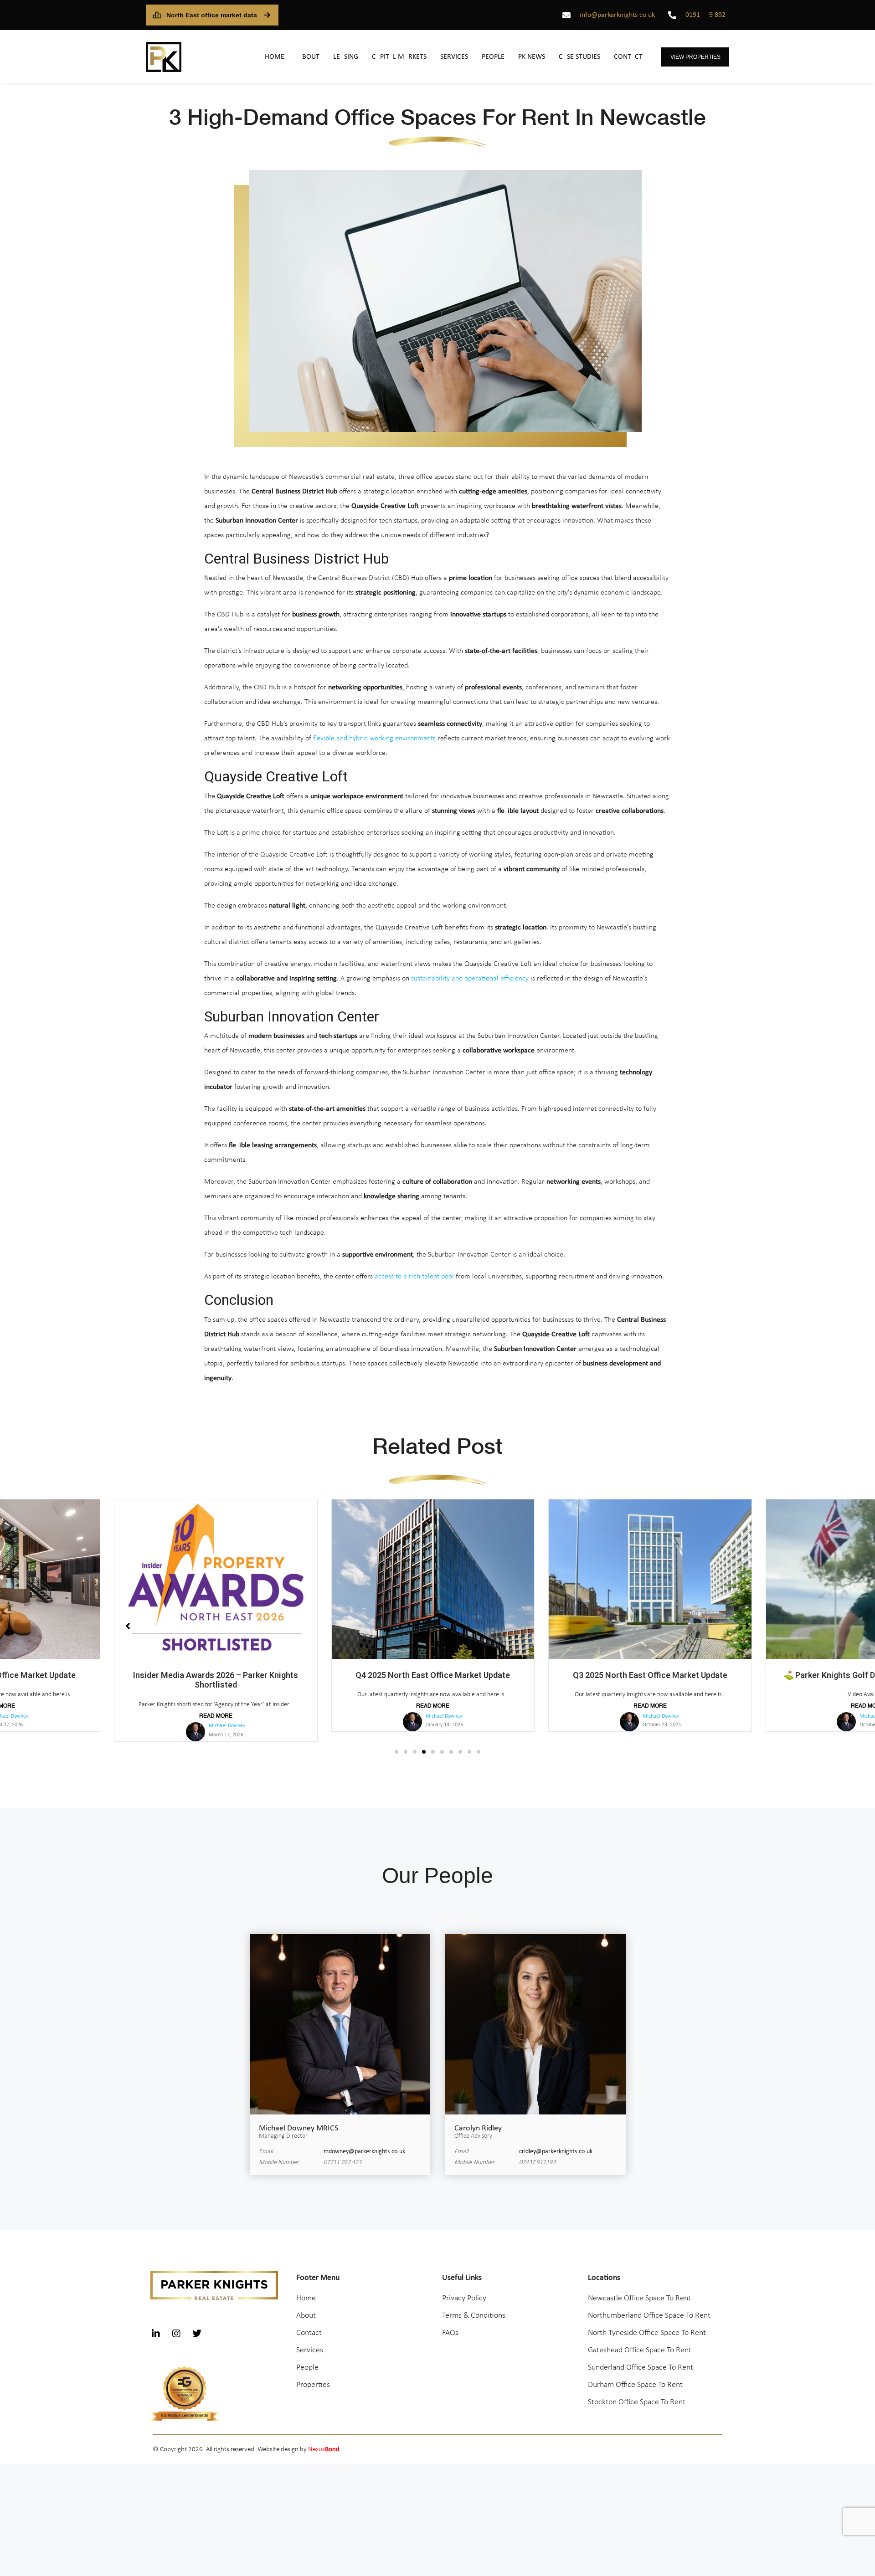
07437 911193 (537, 2153)
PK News (532, 57)
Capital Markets (399, 57)
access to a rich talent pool (414, 1277)
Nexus (324, 2440)
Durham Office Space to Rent (635, 2375)
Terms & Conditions (474, 2306)
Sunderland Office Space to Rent (641, 2358)
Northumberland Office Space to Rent (649, 2306)
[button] (396, 1742)
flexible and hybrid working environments (374, 739)
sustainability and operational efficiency (470, 979)
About (309, 57)
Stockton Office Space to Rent (637, 2393)
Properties (313, 2375)
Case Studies (579, 57)
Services (454, 57)
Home (275, 57)
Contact (628, 57)
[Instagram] (176, 2324)
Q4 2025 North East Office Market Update (216, 1675)
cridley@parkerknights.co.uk (556, 2142)
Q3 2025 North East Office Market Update (433, 1675)
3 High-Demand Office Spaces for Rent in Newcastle (437, 117)
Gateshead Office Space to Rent (640, 2341)
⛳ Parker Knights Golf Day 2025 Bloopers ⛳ (650, 1675)
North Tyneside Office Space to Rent (647, 2323)
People (493, 57)
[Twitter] (197, 2324)
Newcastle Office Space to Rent (639, 2289)
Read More (216, 1706)
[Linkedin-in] (156, 2324)
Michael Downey (226, 1716)
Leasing (346, 57)
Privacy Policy (464, 2289)
